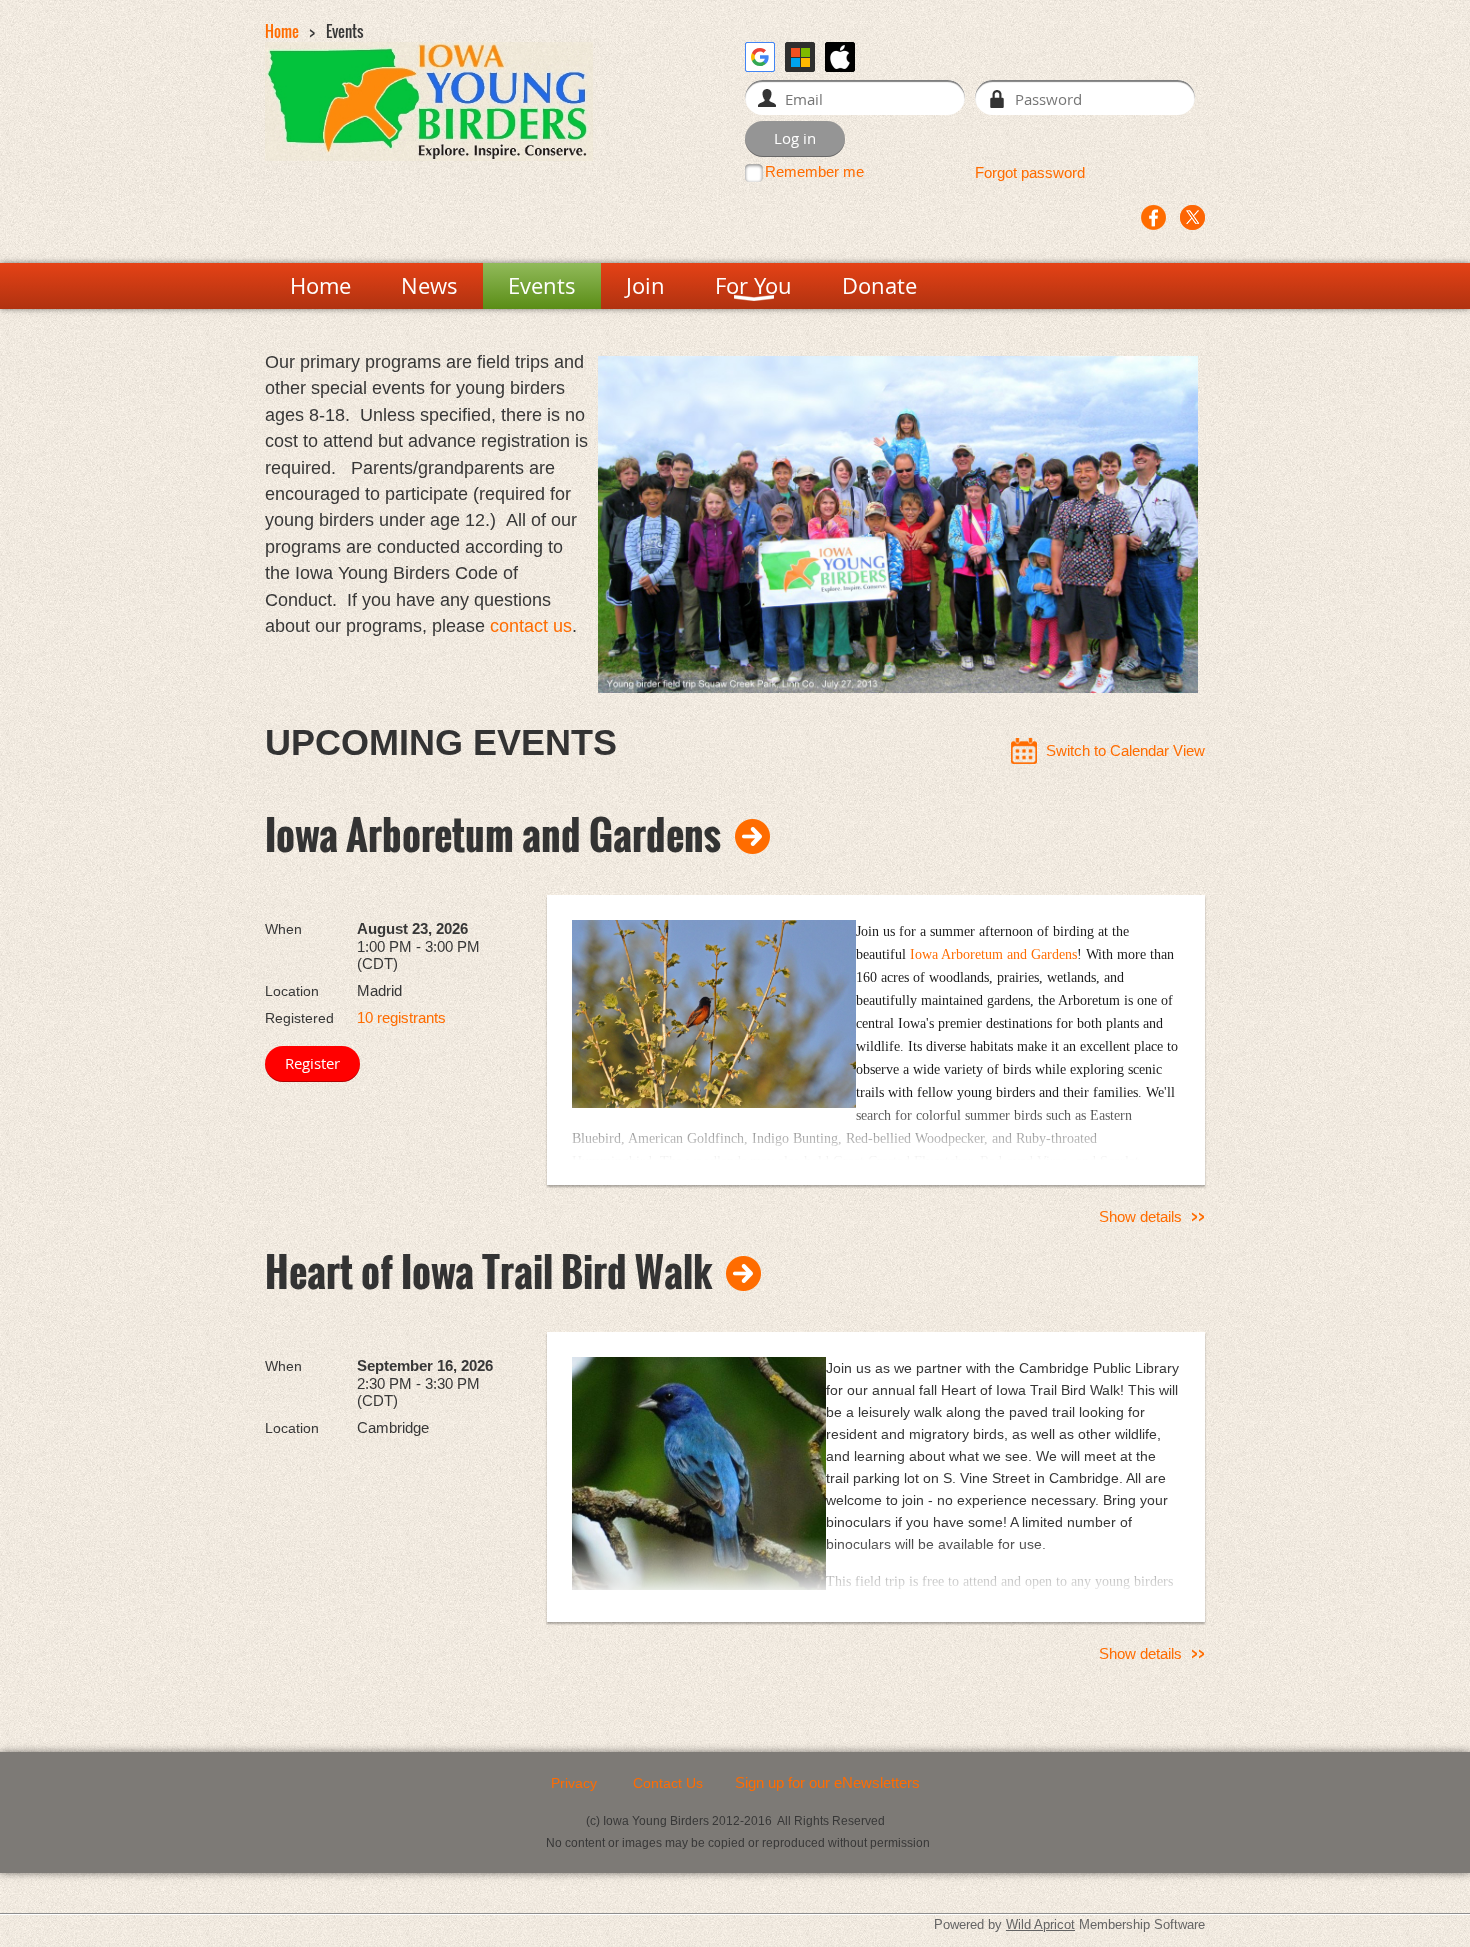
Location (292, 991)
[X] (1192, 217)
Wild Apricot (1040, 1924)
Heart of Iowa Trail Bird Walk (488, 1271)
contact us (531, 626)
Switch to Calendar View (1125, 750)
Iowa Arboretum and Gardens (493, 834)
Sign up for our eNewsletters (827, 1782)
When (283, 929)
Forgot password (1030, 172)
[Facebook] (1153, 217)
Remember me (814, 171)
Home (282, 31)
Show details (1140, 1216)
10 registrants (401, 1017)
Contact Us (668, 1783)
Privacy (574, 1783)
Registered (299, 1018)
